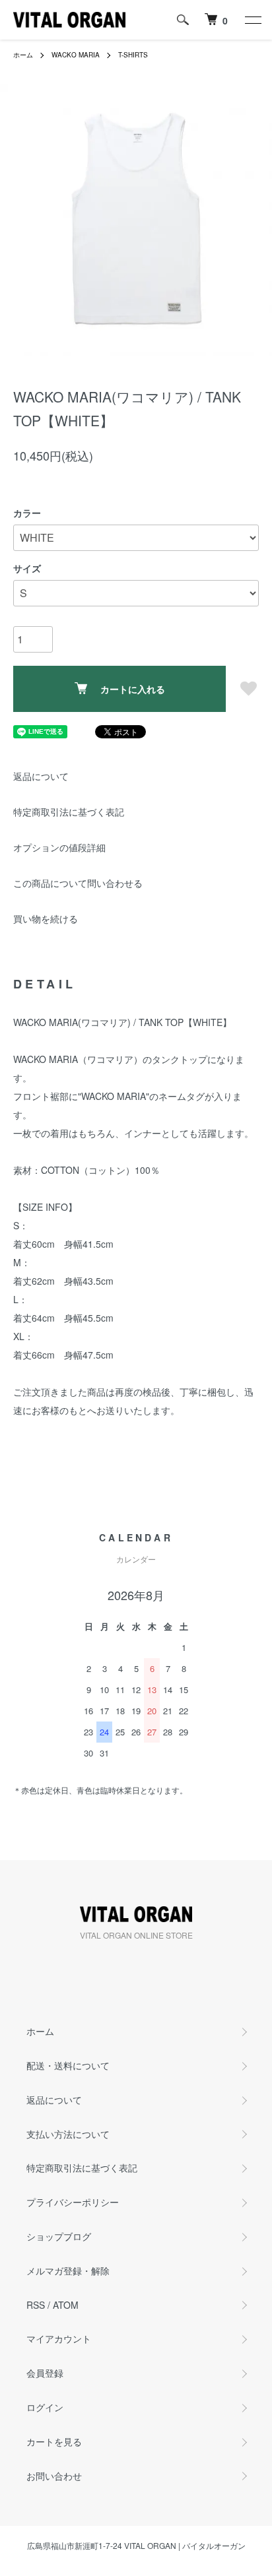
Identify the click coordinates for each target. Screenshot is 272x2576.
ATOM (66, 2305)
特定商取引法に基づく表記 (69, 812)
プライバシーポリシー (73, 2202)
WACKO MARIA (76, 55)
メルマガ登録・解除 (68, 2270)
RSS (36, 2305)
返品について (41, 776)
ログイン (45, 2407)
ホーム (23, 55)
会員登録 (45, 2373)
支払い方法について (68, 2134)
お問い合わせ (54, 2476)
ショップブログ (59, 2236)
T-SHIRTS (133, 55)
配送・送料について (68, 2065)
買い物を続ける (46, 918)
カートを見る (54, 2441)
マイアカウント (59, 2338)
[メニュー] (252, 20)
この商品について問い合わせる (78, 883)
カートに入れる (133, 689)
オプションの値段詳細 (59, 847)
